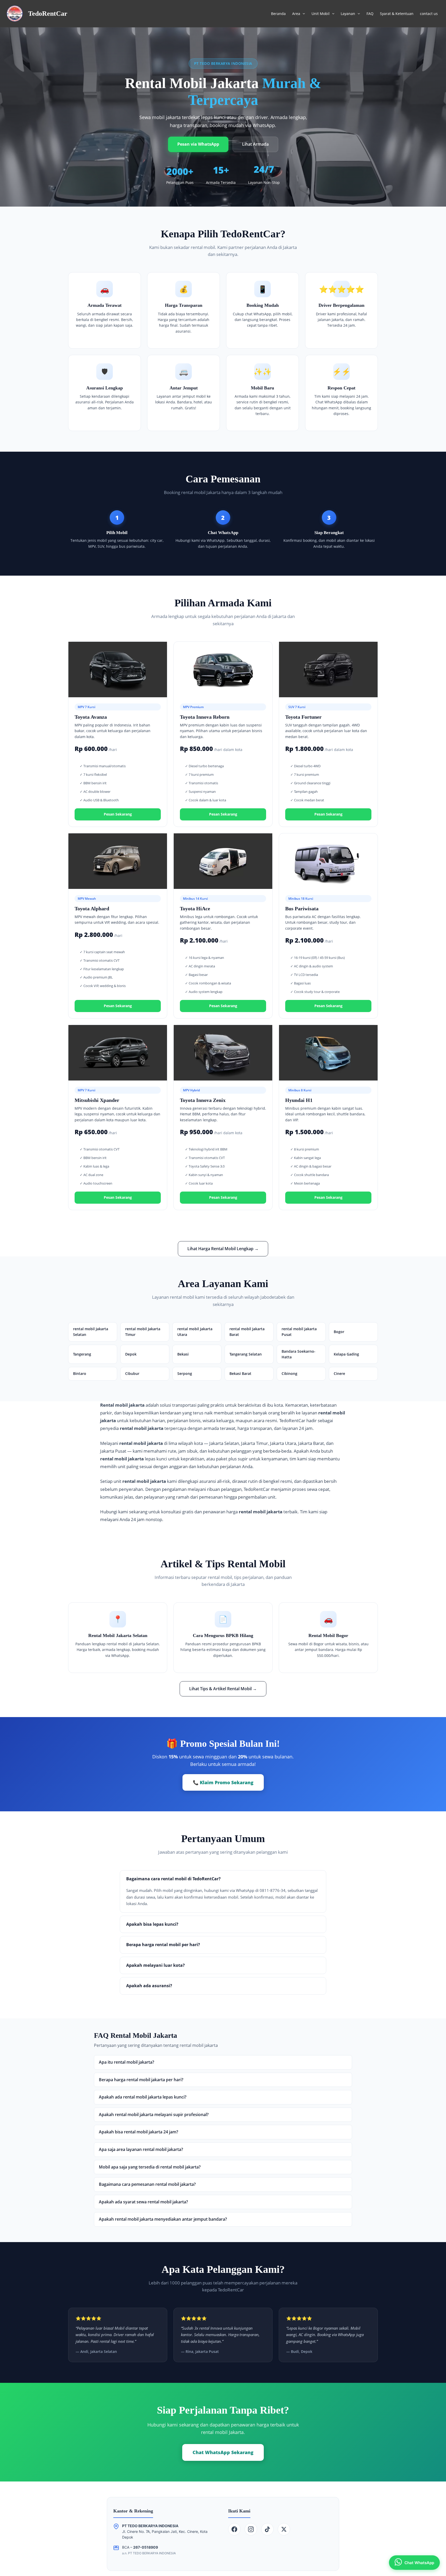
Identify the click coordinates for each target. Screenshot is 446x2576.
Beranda (278, 14)
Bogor (339, 1332)
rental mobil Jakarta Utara (195, 1332)
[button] (302, 14)
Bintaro (80, 1373)
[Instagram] (251, 2529)
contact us (429, 14)
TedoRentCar (48, 14)
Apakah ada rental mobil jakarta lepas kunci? (143, 2097)
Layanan (348, 14)
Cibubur (132, 1373)
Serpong (185, 1373)
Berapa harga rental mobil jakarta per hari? (141, 2080)
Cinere (339, 1373)
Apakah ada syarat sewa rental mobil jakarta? (143, 2202)
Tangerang (82, 1354)
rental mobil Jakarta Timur (143, 1332)
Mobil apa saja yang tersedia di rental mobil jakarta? (150, 2167)
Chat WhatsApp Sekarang (223, 2452)
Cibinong (289, 1373)
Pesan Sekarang (118, 814)
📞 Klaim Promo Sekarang (223, 1782)
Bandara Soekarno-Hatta (298, 1354)
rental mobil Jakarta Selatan (91, 1332)
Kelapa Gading (346, 1354)
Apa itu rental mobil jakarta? (126, 2062)
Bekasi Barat (240, 1373)
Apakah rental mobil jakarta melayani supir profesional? (154, 2115)
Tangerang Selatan (246, 1354)
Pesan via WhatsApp (198, 144)
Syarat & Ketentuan (397, 14)
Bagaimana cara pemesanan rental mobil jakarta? (147, 2184)
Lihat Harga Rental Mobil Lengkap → (223, 1249)
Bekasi (183, 1354)
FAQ (370, 14)
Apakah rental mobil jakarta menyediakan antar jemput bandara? (163, 2219)
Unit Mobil (321, 14)
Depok (131, 1354)
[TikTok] (267, 2529)
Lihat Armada (255, 144)
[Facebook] (234, 2529)
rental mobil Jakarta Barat (247, 1332)
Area (296, 14)
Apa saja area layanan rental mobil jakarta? (141, 2149)
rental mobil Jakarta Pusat (299, 1332)
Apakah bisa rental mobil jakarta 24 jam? (138, 2132)
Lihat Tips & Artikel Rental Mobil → (223, 1689)
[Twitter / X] (284, 2529)
